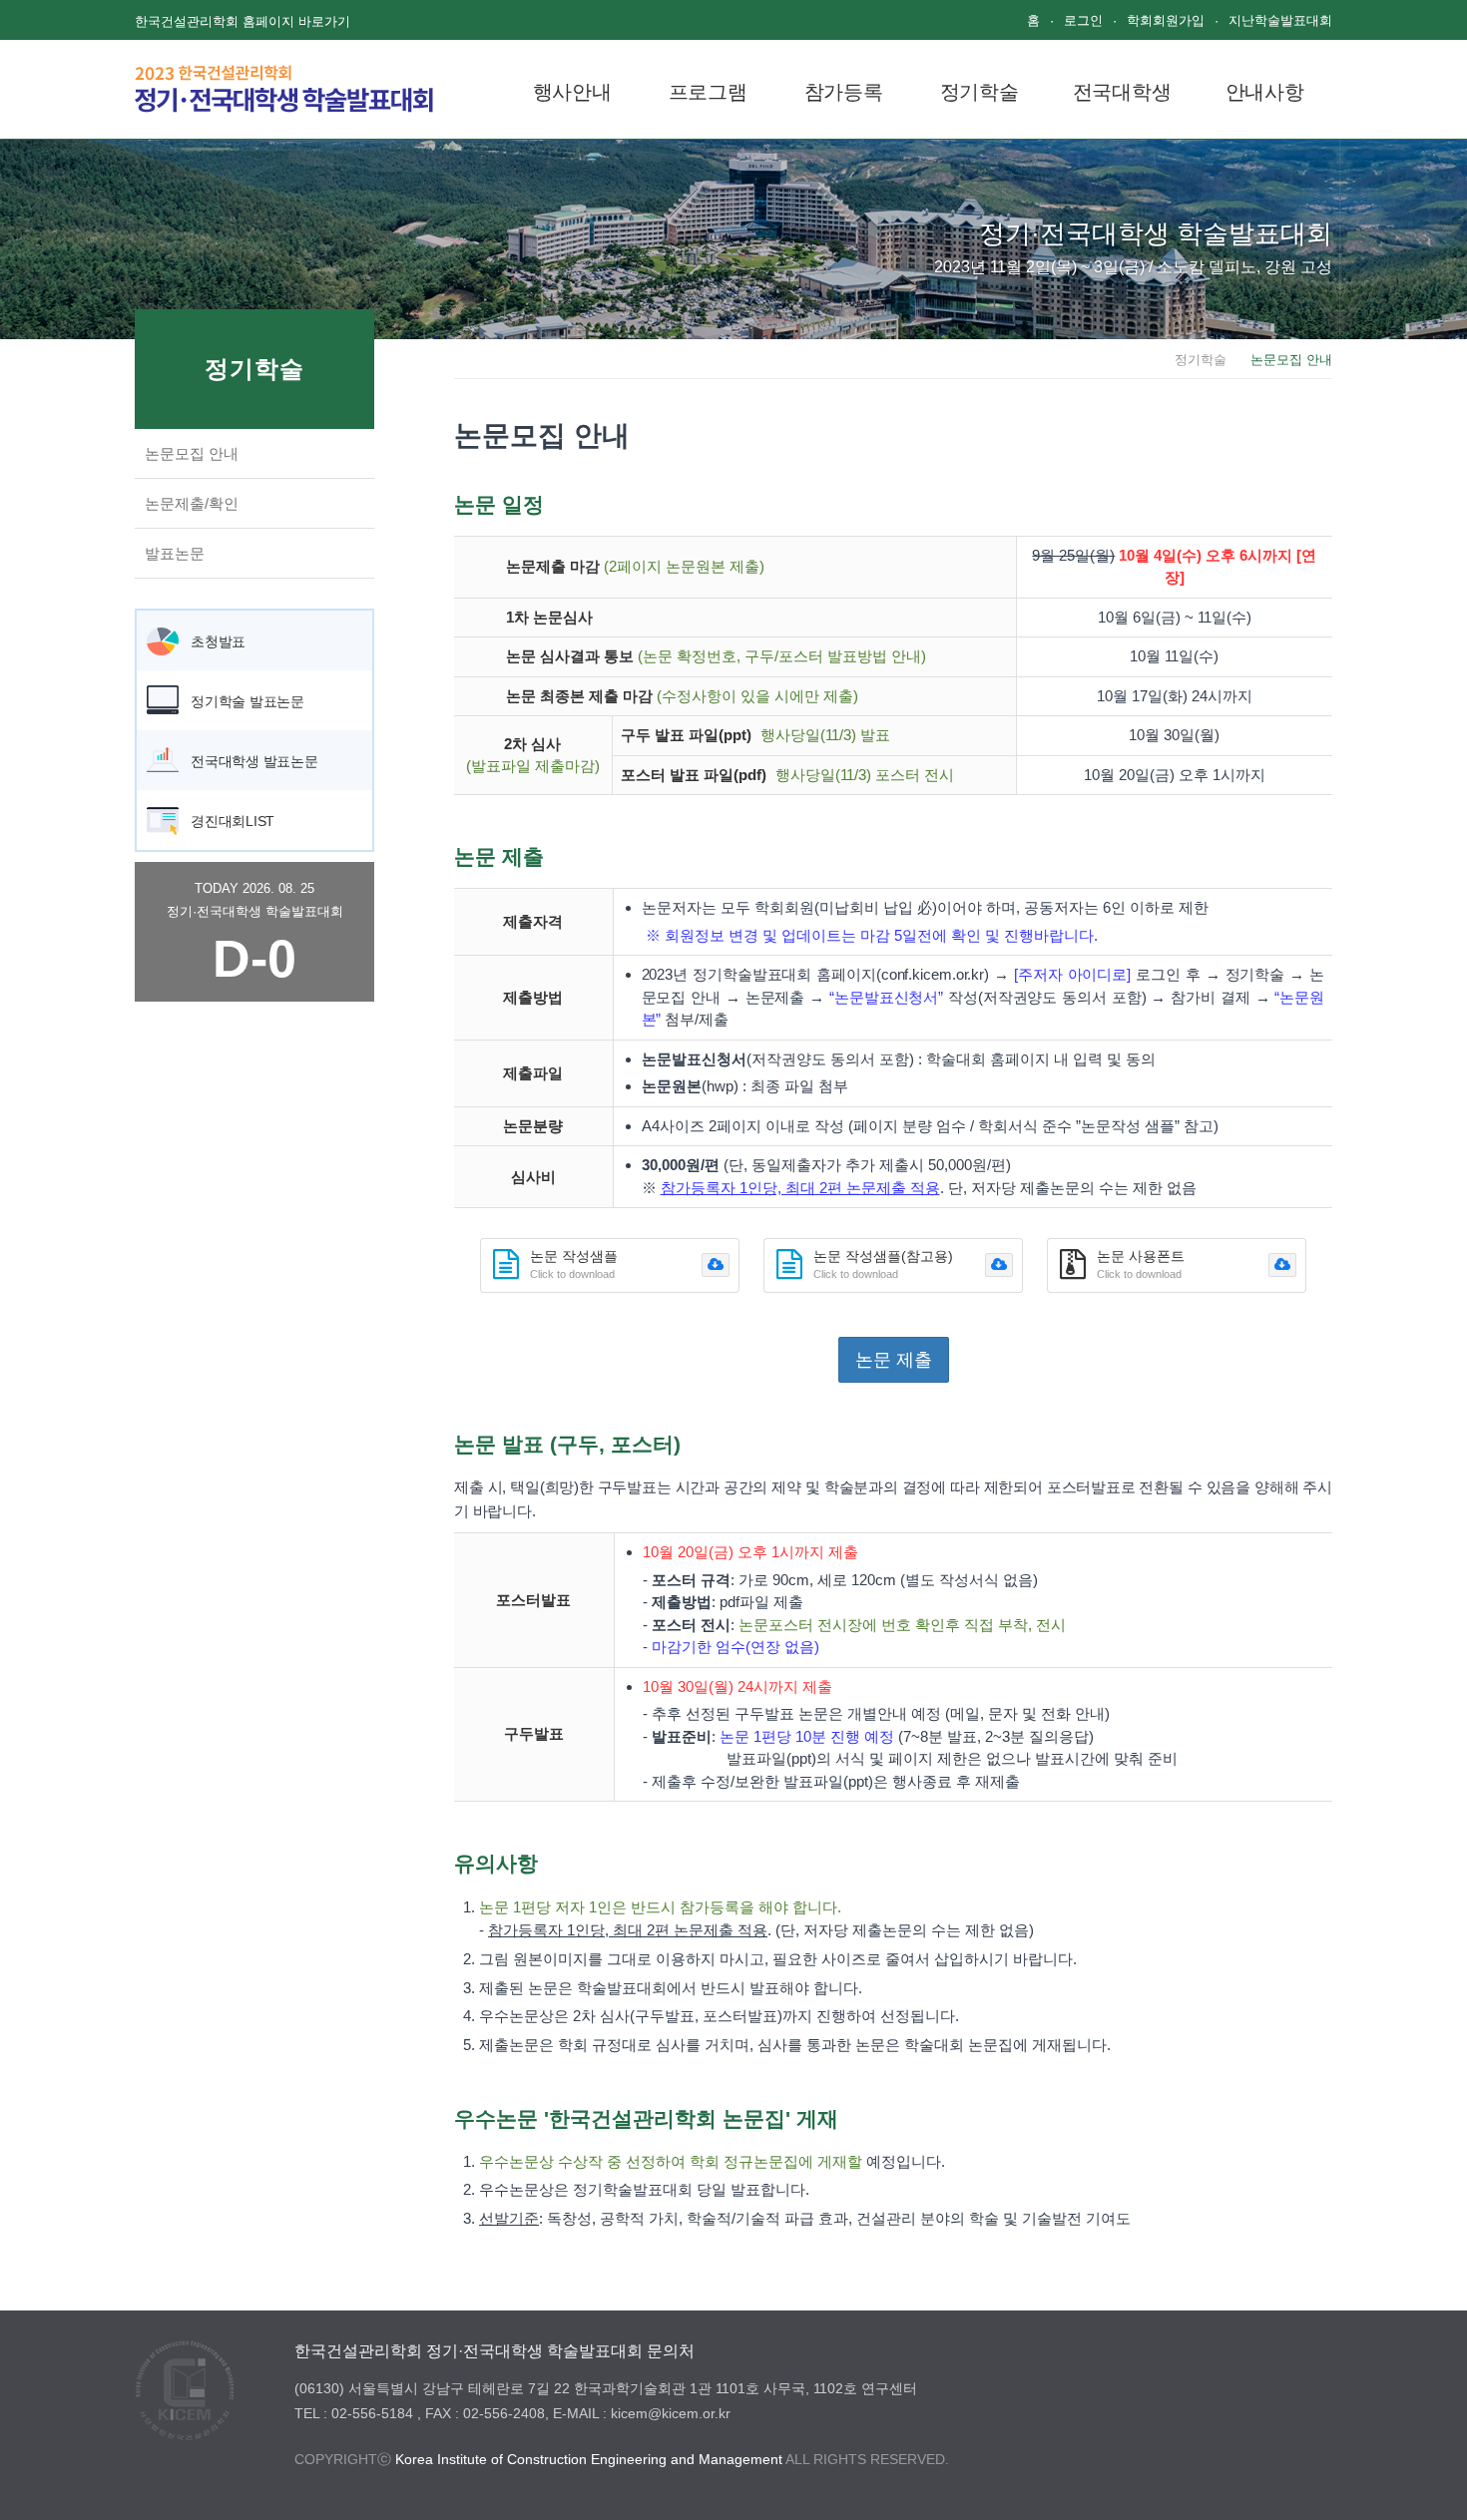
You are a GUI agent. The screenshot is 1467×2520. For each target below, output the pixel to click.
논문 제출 (894, 1360)
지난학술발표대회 (1280, 20)
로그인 (1083, 20)
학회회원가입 (1166, 20)
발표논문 (175, 553)
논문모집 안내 (192, 453)
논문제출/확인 (192, 503)
